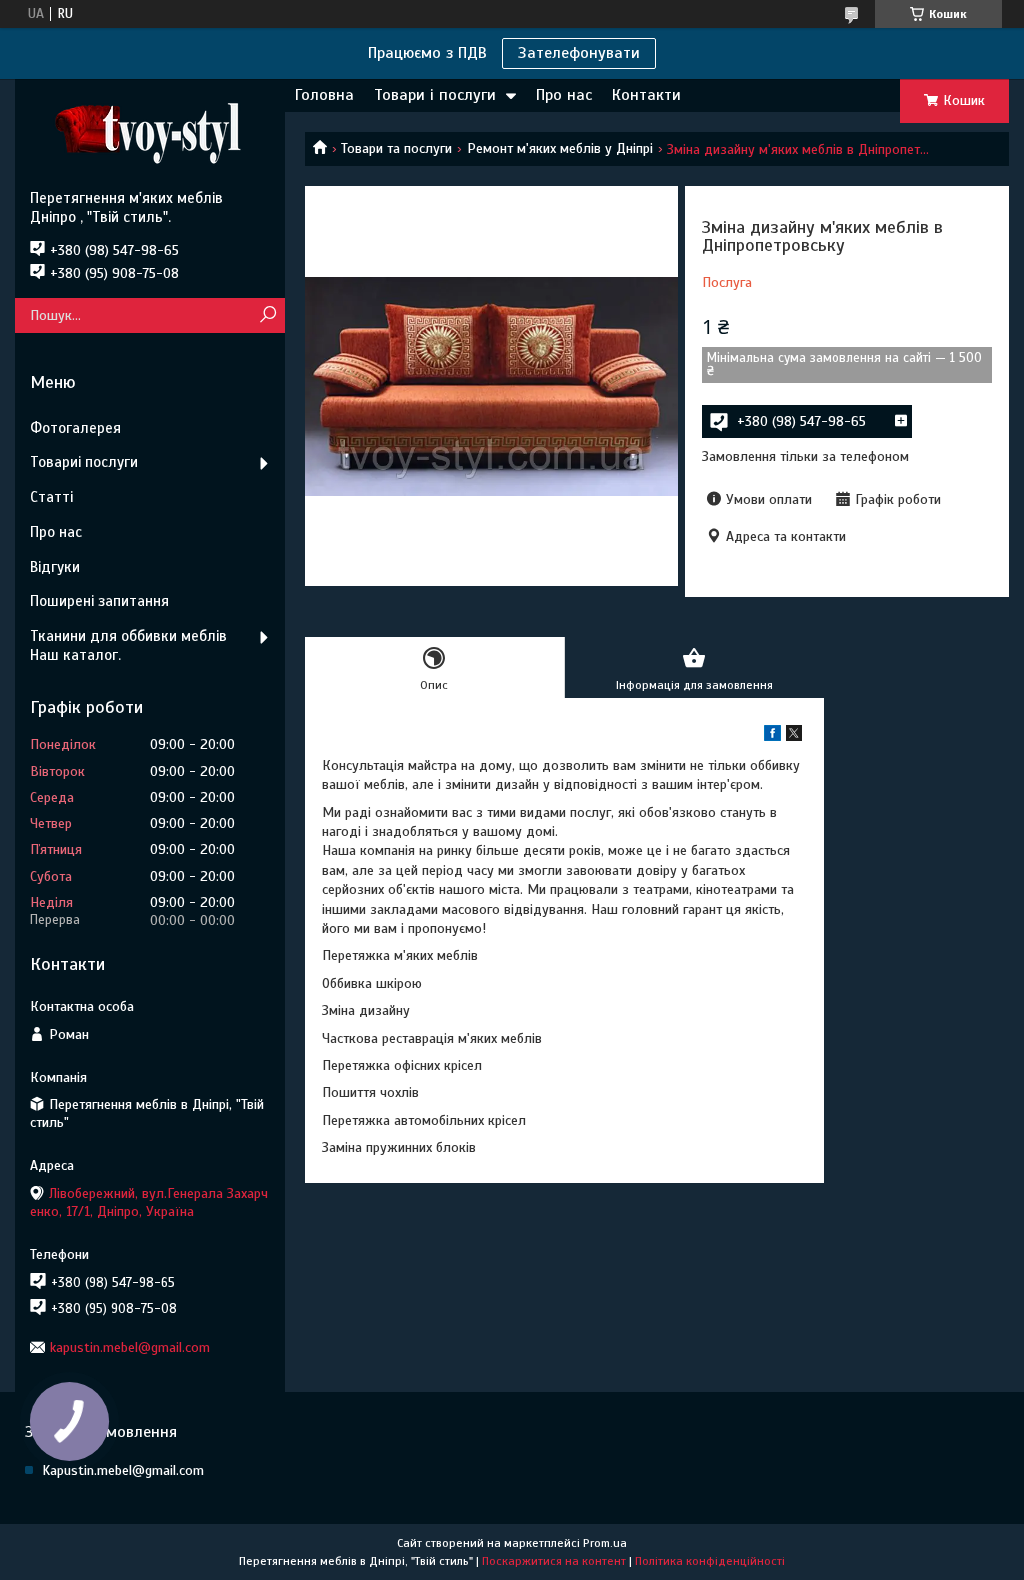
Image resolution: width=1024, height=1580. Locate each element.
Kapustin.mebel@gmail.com (123, 1470)
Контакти (646, 95)
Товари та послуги (396, 148)
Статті (51, 497)
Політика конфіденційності (710, 1561)
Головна (324, 95)
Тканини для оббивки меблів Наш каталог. (128, 645)
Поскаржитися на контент (554, 1561)
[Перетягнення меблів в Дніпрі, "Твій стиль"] (150, 134)
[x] (794, 736)
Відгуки (55, 567)
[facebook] (772, 736)
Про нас (564, 95)
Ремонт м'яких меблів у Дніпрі (560, 148)
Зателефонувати (579, 53)
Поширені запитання (99, 601)
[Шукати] (267, 315)
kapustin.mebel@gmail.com (130, 1347)
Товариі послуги (84, 462)
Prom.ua (605, 1543)
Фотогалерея (75, 428)
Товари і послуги (435, 95)
